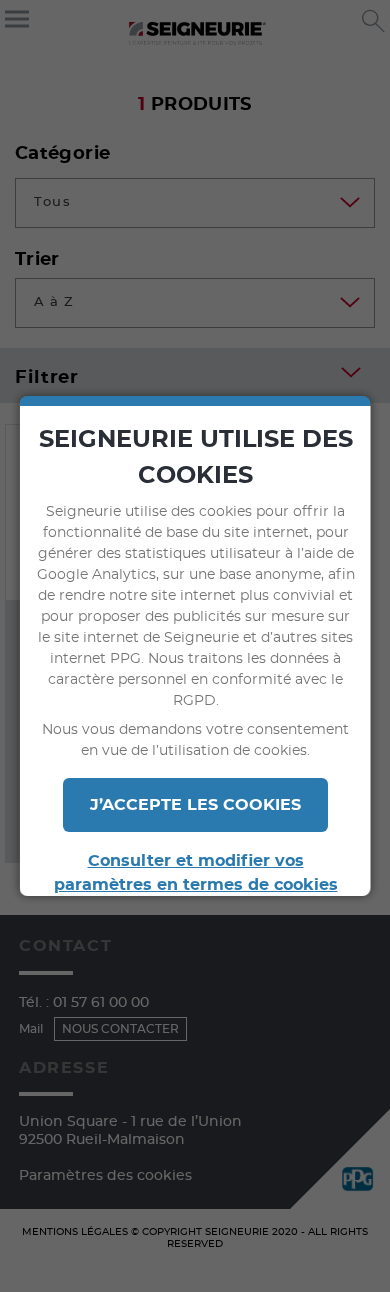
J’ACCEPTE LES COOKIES (195, 805)
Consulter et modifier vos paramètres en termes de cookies (195, 873)
